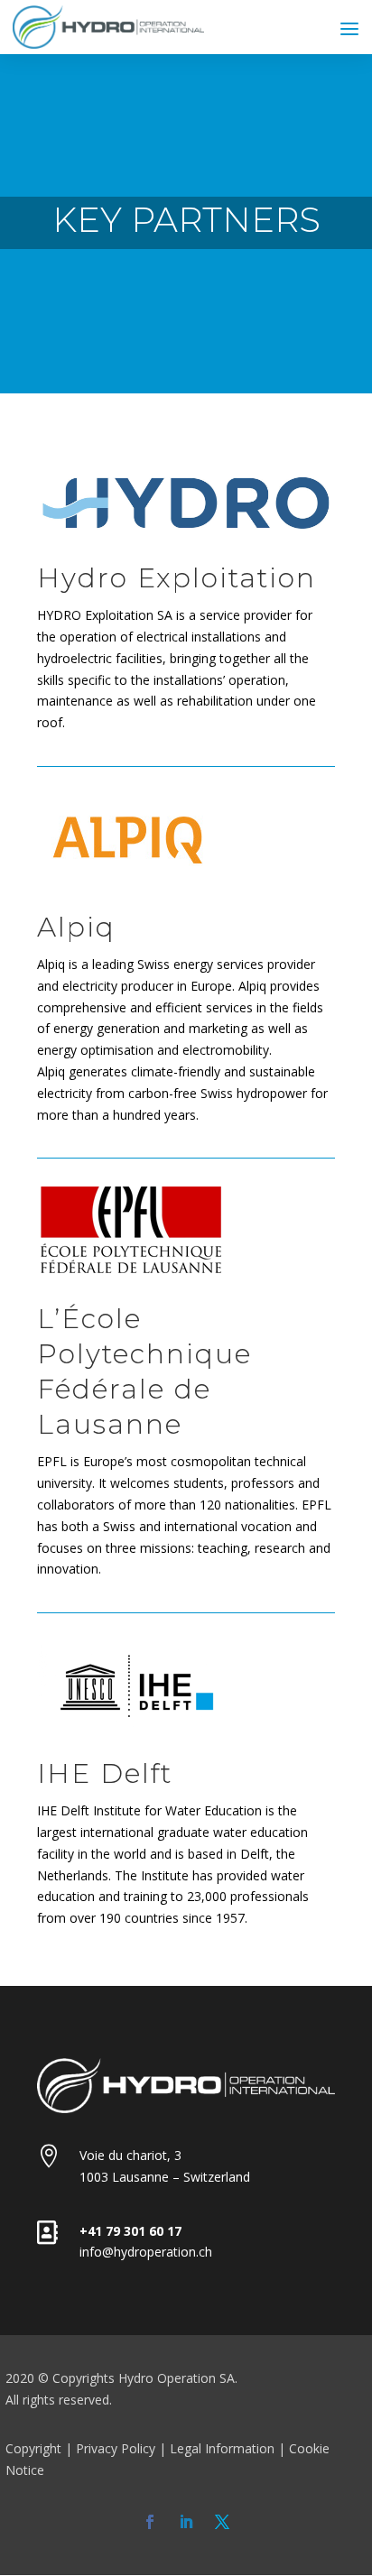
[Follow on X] (222, 2522)
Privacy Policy (116, 2448)
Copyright (33, 2448)
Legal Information (222, 2448)
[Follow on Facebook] (150, 2522)
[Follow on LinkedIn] (186, 2522)
